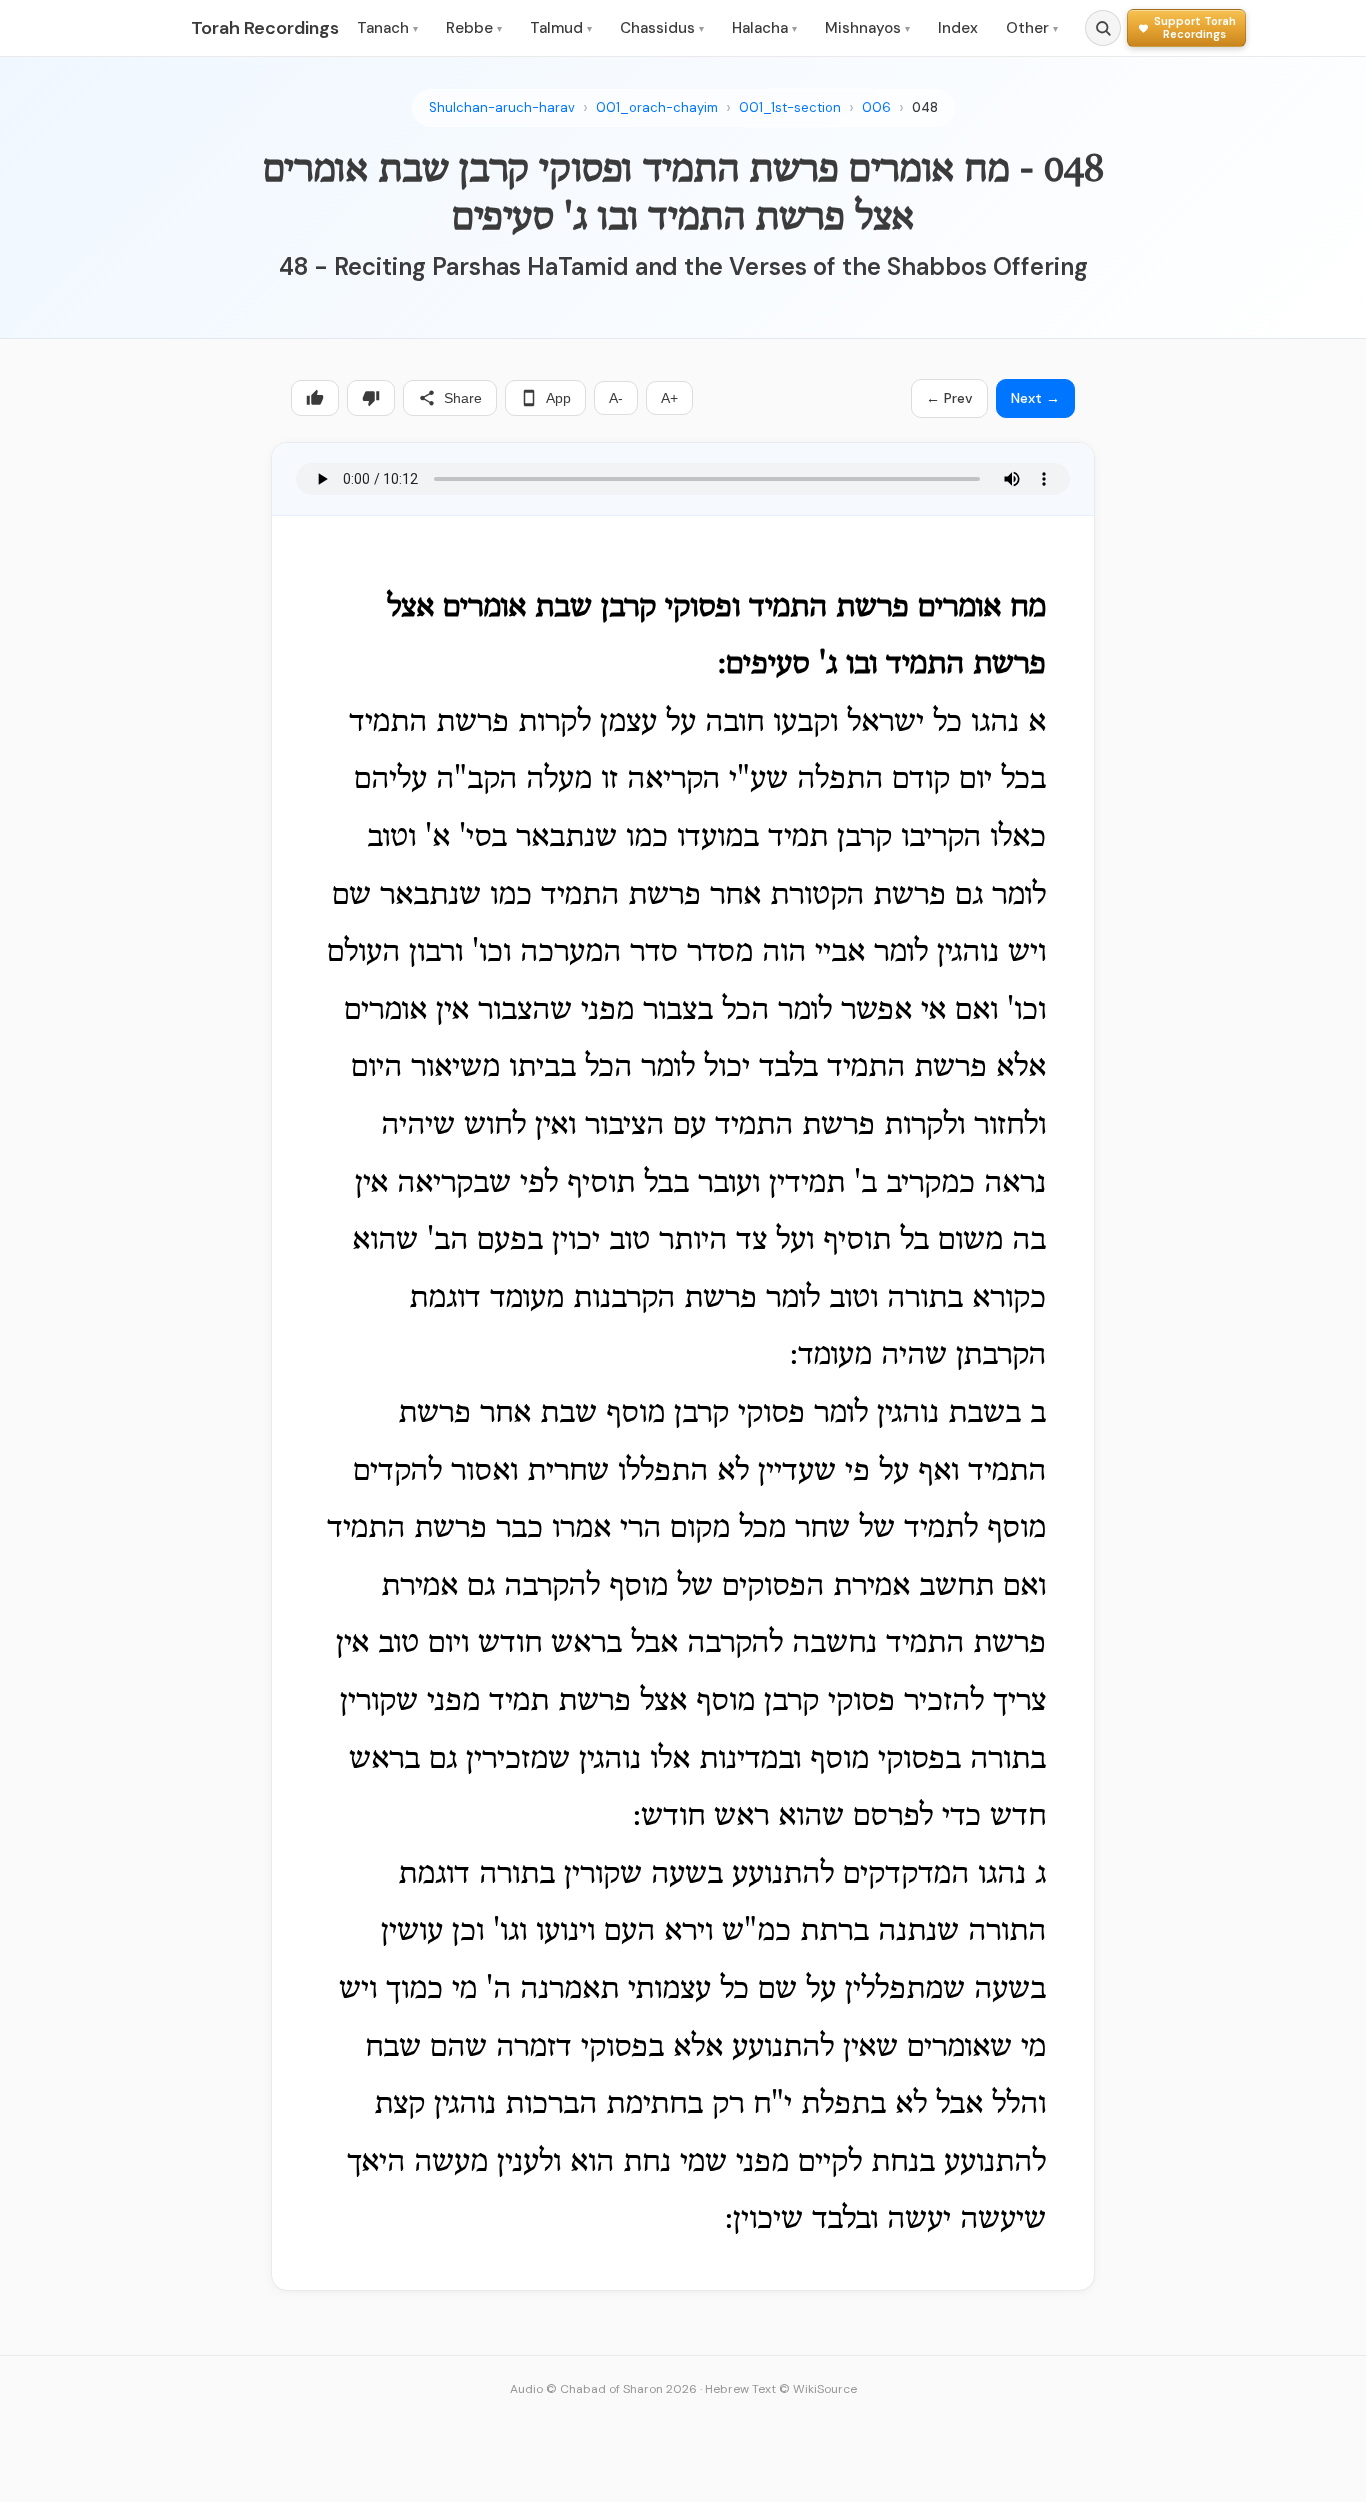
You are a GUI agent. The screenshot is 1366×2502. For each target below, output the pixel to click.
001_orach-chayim (657, 107)
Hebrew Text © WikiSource (781, 2389)
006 (876, 107)
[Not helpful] (371, 398)
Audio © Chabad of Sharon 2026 (603, 2389)
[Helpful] (315, 398)
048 (925, 107)
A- (616, 398)
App (558, 398)
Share (463, 398)
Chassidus (662, 28)
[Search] (1103, 28)
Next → (1035, 398)
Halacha (764, 28)
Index (958, 28)
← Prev (949, 398)
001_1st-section (790, 107)
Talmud (561, 28)
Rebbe (474, 28)
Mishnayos (867, 28)
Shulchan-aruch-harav (502, 107)
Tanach (387, 28)
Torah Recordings (265, 28)
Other (1032, 28)
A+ (669, 398)
